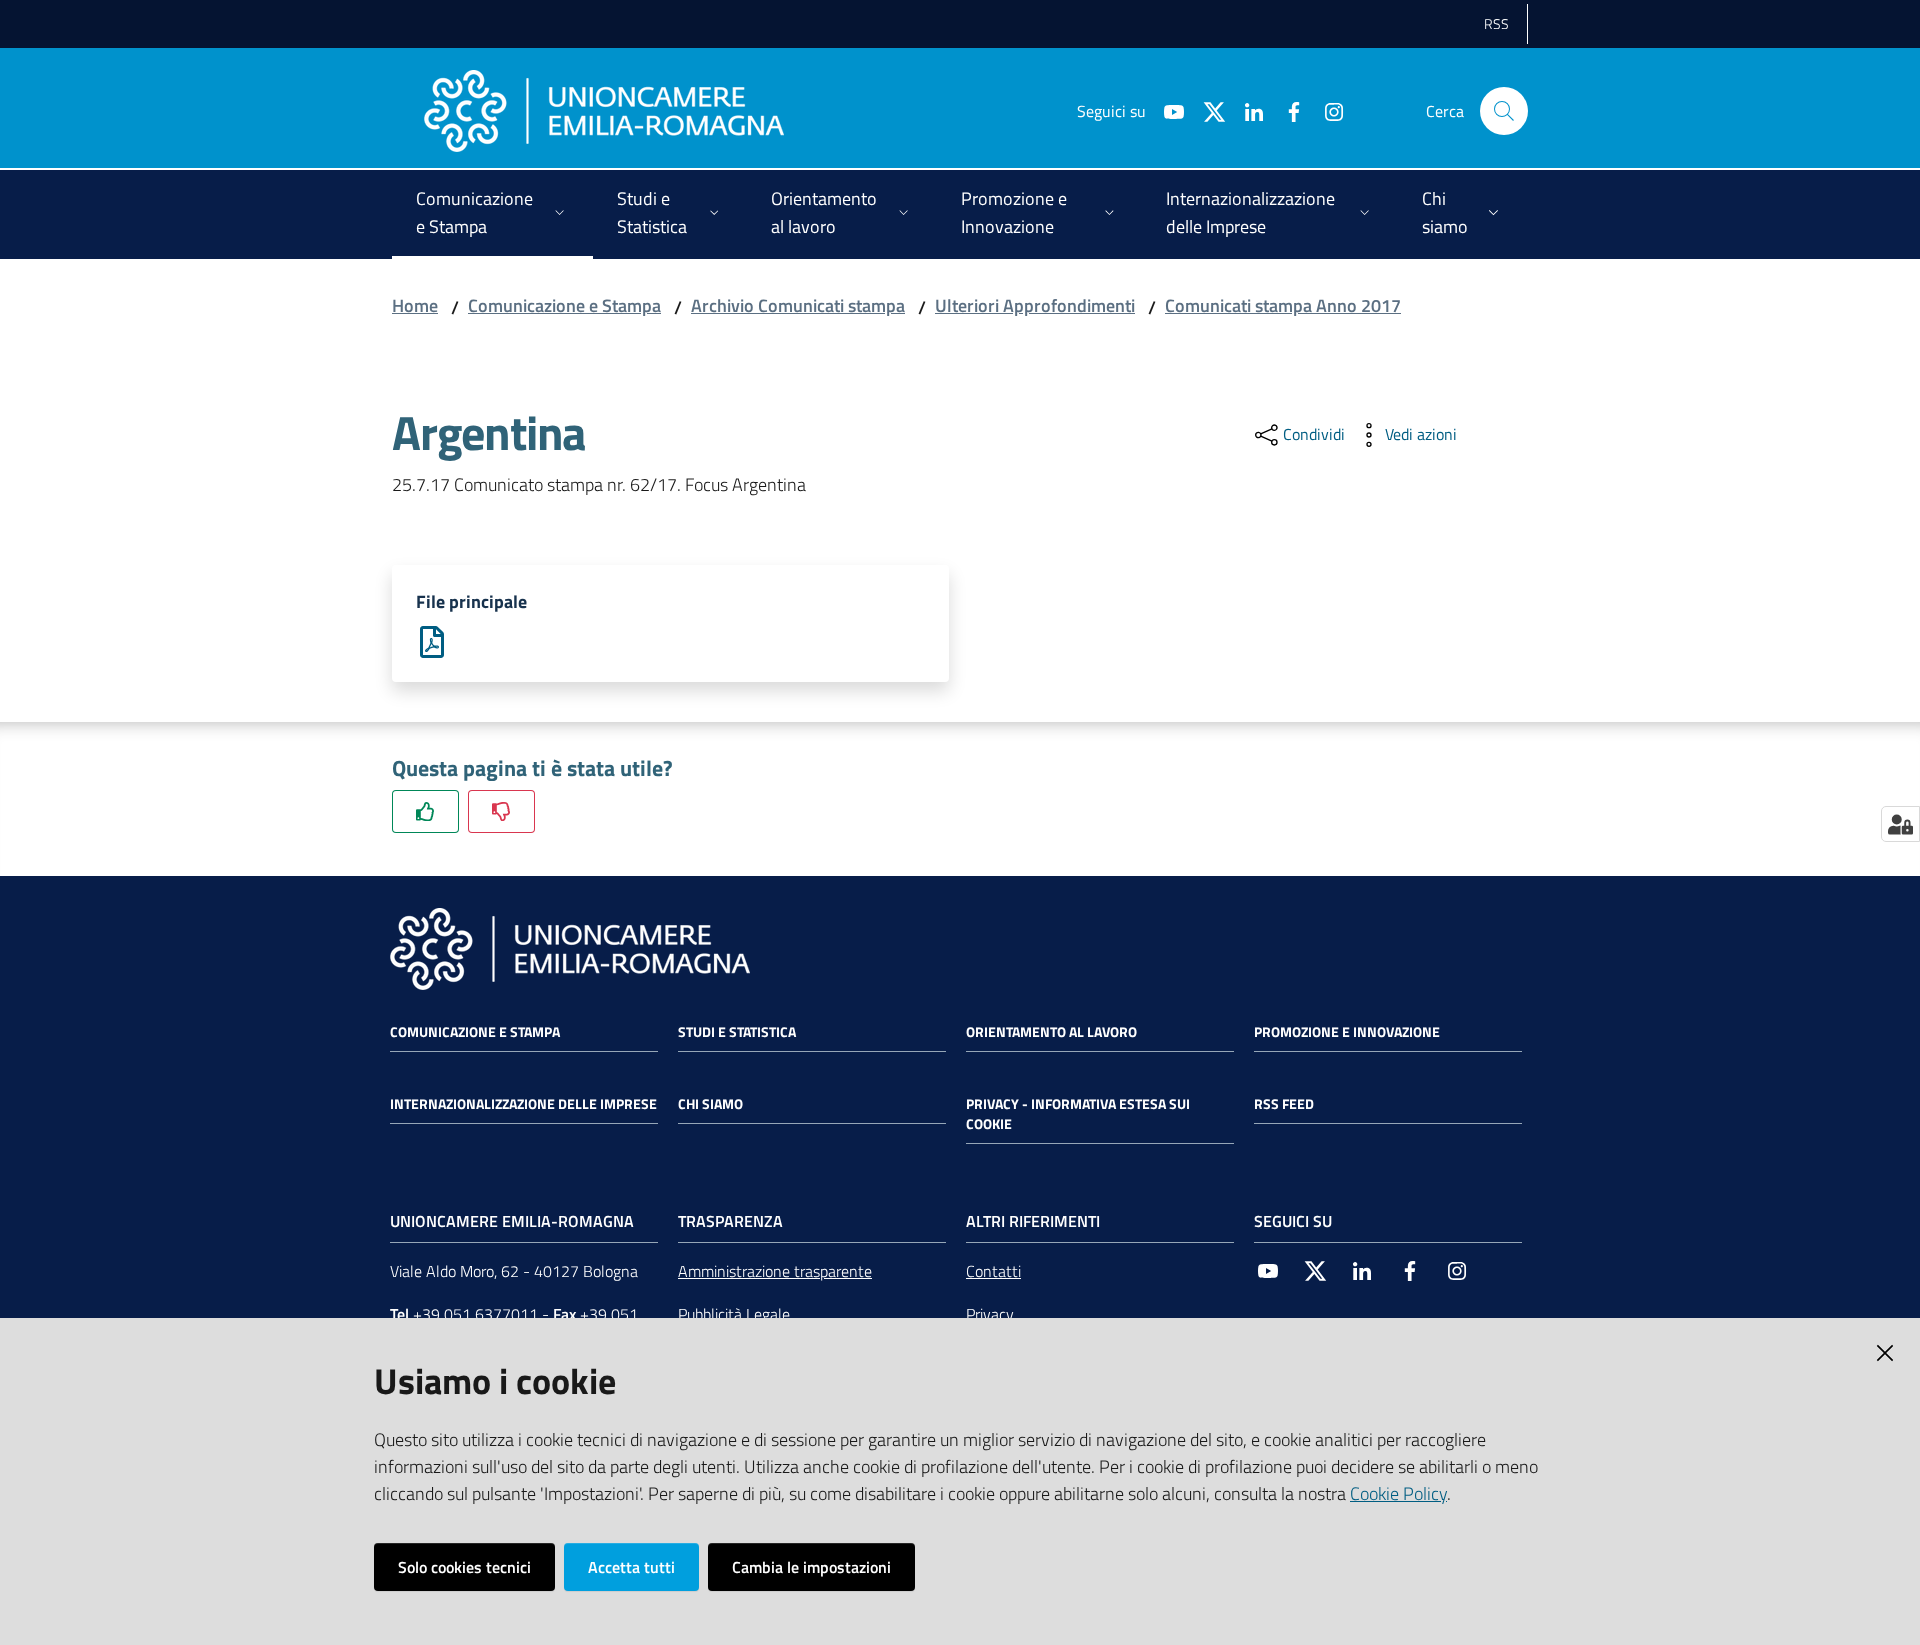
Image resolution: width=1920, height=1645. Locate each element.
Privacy (990, 1314)
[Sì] (425, 811)
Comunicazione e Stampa (564, 305)
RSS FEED (1284, 1104)
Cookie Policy (1398, 1493)
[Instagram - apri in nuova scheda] (1326, 110)
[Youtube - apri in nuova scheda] (1166, 110)
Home (415, 305)
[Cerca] (1504, 111)
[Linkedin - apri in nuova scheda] (1246, 110)
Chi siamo (710, 1104)
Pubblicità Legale (734, 1314)
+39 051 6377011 (475, 1314)
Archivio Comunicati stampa (798, 305)
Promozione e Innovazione (1347, 1032)
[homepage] (604, 111)
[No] (501, 811)
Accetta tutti (631, 1567)
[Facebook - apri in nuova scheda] (1286, 110)
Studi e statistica (737, 1032)
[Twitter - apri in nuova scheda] (1206, 110)
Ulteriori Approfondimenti (1035, 305)
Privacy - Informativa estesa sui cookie (1078, 1114)
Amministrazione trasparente (775, 1271)
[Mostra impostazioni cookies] (1900, 824)
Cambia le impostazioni (811, 1567)
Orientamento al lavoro (1051, 1032)
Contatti (993, 1271)
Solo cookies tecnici (464, 1567)
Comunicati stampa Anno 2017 (1283, 305)
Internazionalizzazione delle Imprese (523, 1104)
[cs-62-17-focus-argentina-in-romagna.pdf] (432, 640)
